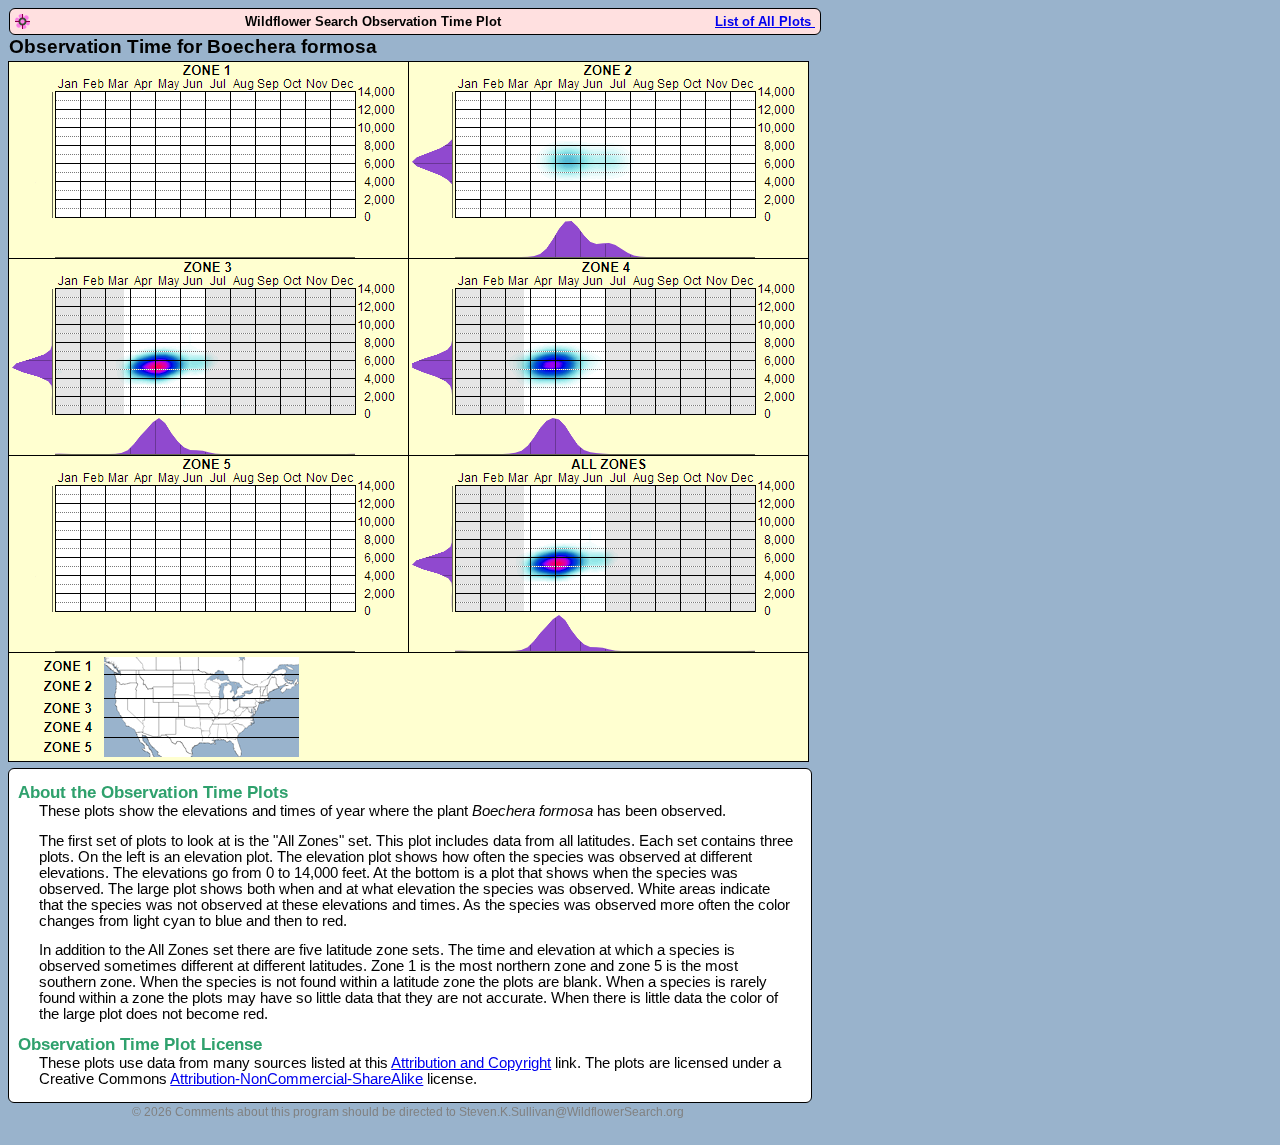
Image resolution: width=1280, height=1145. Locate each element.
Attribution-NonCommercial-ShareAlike (296, 1079)
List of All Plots (765, 21)
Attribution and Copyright (471, 1063)
